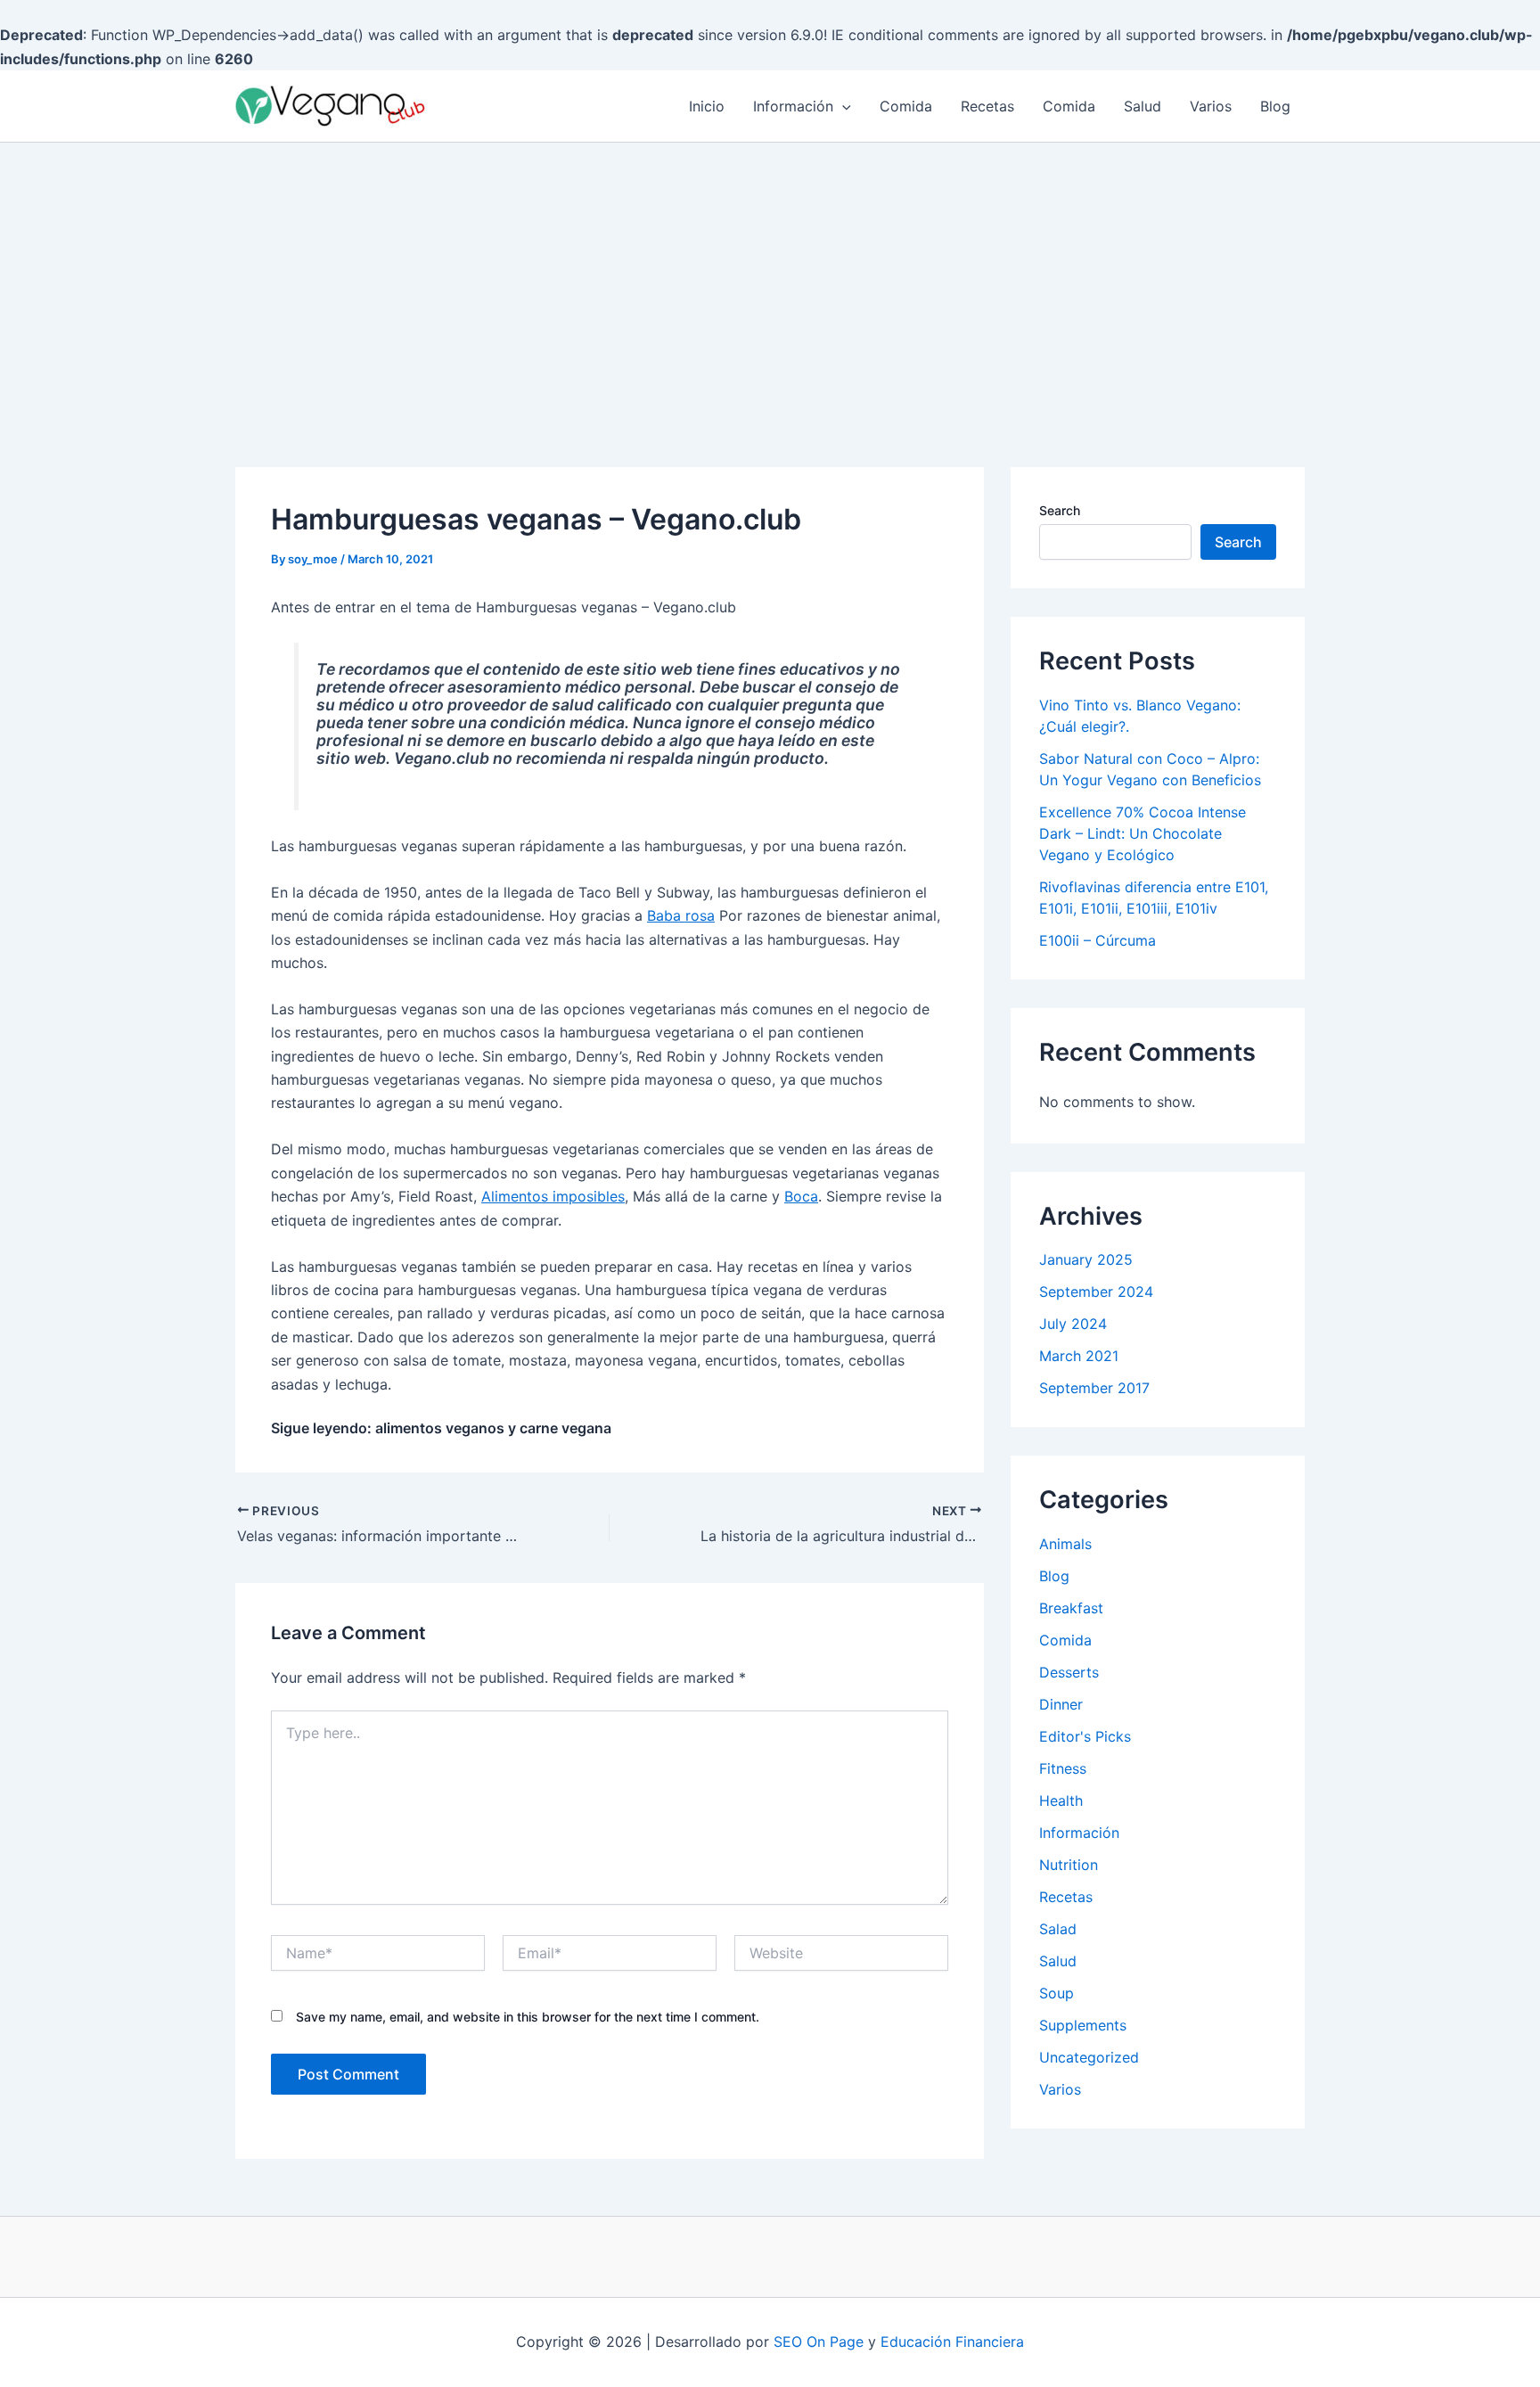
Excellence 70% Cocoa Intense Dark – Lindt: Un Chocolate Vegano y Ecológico (1143, 833)
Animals (1065, 1544)
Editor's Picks (1085, 1736)
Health (1061, 1801)
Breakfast (1071, 1608)
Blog (1275, 106)
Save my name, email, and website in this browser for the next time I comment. (528, 2017)
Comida (906, 106)
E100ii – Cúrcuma (1098, 940)
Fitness (1063, 1768)
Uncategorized (1089, 2057)
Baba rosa (681, 915)
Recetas (987, 106)
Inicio (707, 106)
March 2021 (1079, 1356)
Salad (1058, 1929)
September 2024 (1096, 1292)
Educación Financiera (952, 2342)
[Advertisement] (770, 276)
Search (1060, 510)
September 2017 (1094, 1388)
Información (793, 106)
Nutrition (1069, 1865)
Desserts (1069, 1672)
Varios (1211, 106)
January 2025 (1086, 1259)
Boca (801, 1196)
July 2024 (1073, 1324)
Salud (1143, 106)
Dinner (1061, 1704)
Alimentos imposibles (553, 1196)
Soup (1057, 1993)
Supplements (1083, 2025)
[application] (842, 106)
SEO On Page (819, 2342)
